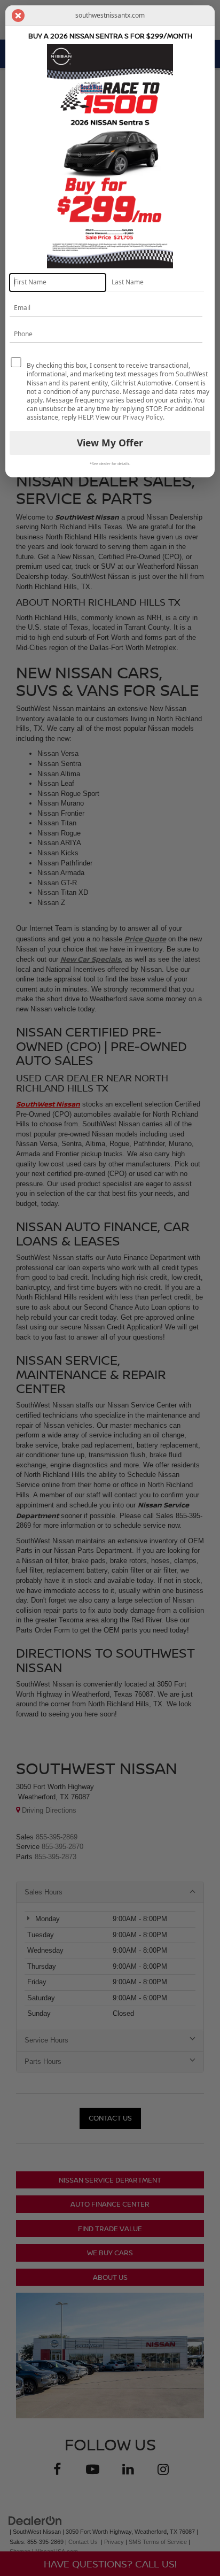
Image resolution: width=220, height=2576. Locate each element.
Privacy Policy (143, 417)
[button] (18, 16)
